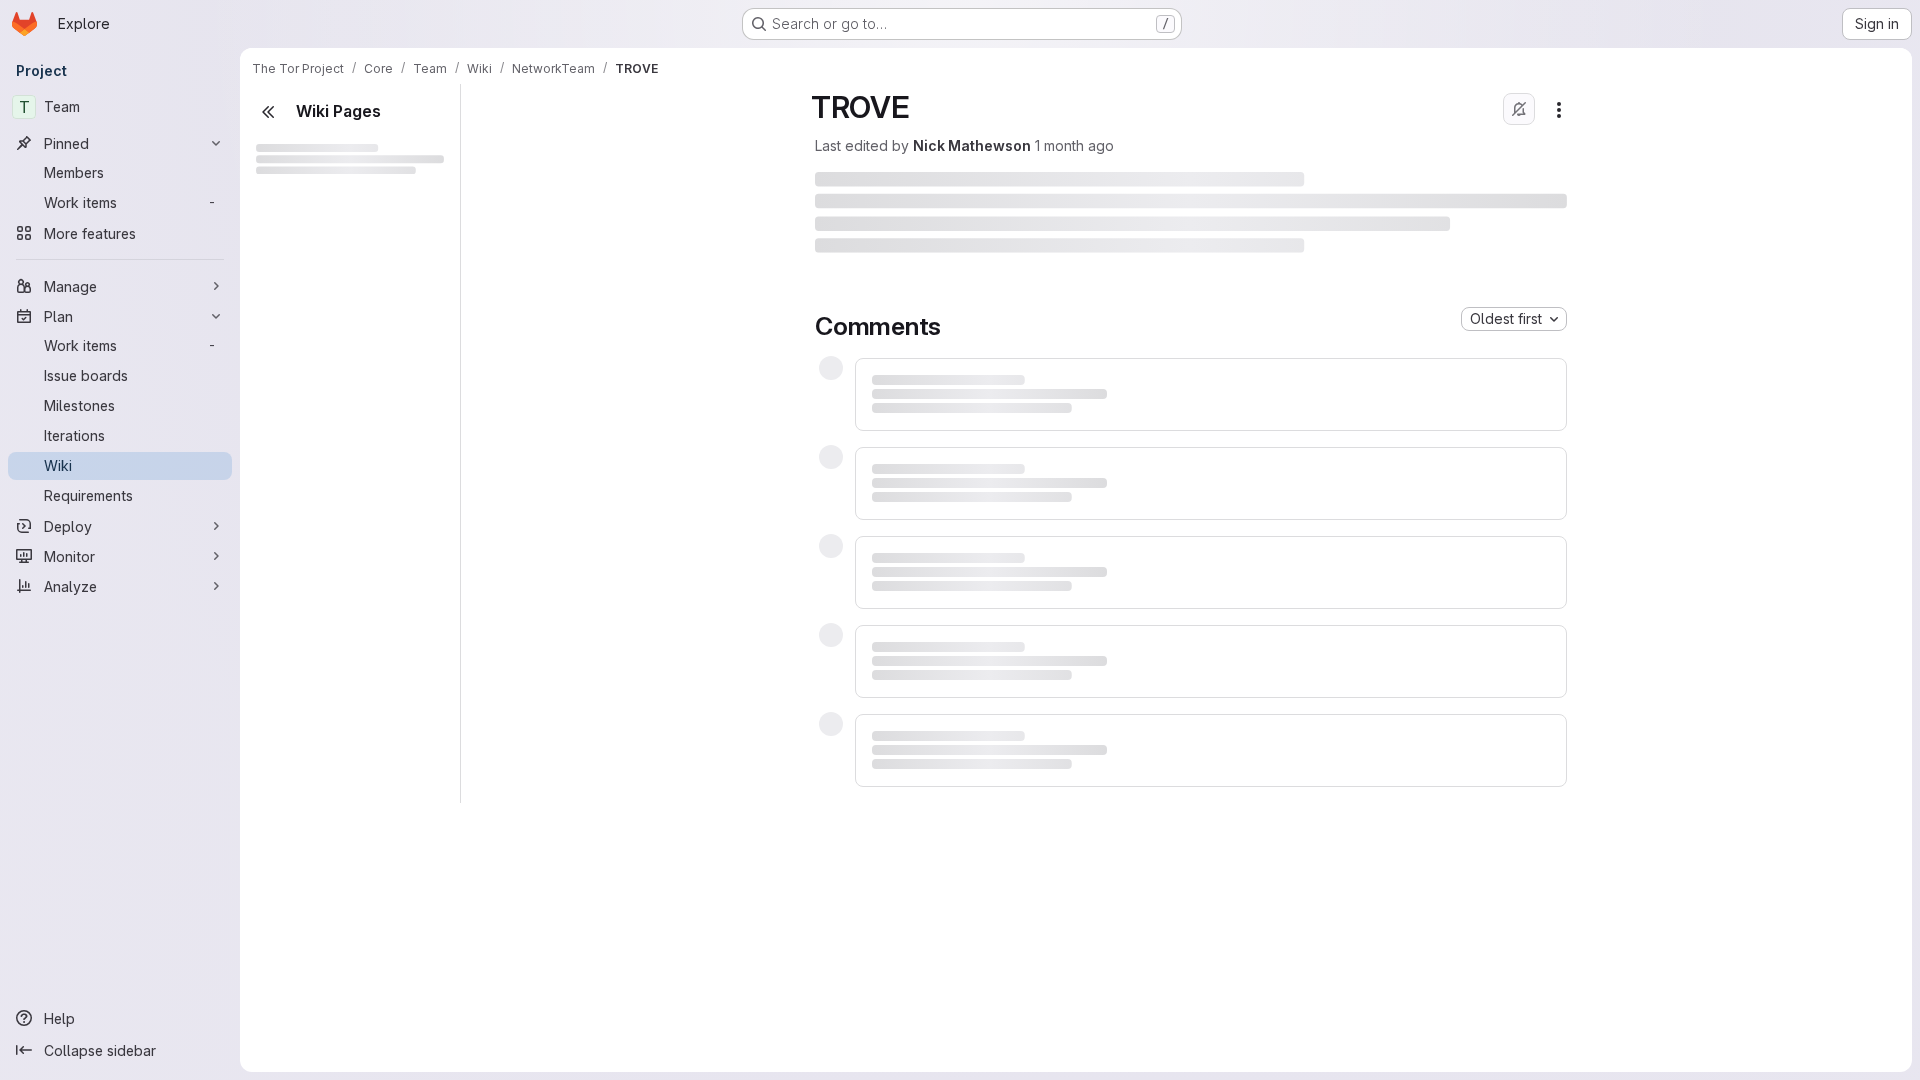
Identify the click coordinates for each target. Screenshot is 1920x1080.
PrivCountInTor (324, 324)
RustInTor (306, 720)
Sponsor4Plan (323, 819)
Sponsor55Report (335, 885)
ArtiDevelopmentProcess (343, 1017)
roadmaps (309, 489)
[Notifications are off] (1519, 109)
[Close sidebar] (268, 112)
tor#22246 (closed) (984, 1016)
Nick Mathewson (972, 145)
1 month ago (1074, 145)
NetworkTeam (306, 984)
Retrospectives (326, 390)
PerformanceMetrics (362, 687)
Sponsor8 (308, 852)
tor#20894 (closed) (985, 493)
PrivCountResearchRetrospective (352, 357)
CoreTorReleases (334, 1050)
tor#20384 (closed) (984, 473)
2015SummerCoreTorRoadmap (362, 555)
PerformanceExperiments (362, 654)
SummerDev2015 (347, 456)
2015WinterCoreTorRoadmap (362, 588)
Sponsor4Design (331, 786)
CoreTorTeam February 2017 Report (343, 291)
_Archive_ (291, 192)
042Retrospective (351, 423)
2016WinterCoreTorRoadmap (362, 621)
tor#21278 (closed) (982, 815)
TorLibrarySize (324, 918)
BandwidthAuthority (339, 225)
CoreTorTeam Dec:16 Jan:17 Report (343, 258)
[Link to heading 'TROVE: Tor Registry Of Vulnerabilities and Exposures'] (1393, 186)
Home (279, 951)
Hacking (319, 753)
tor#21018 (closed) (981, 634)
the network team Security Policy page (1380, 286)
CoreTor (319, 522)
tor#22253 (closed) (983, 996)
